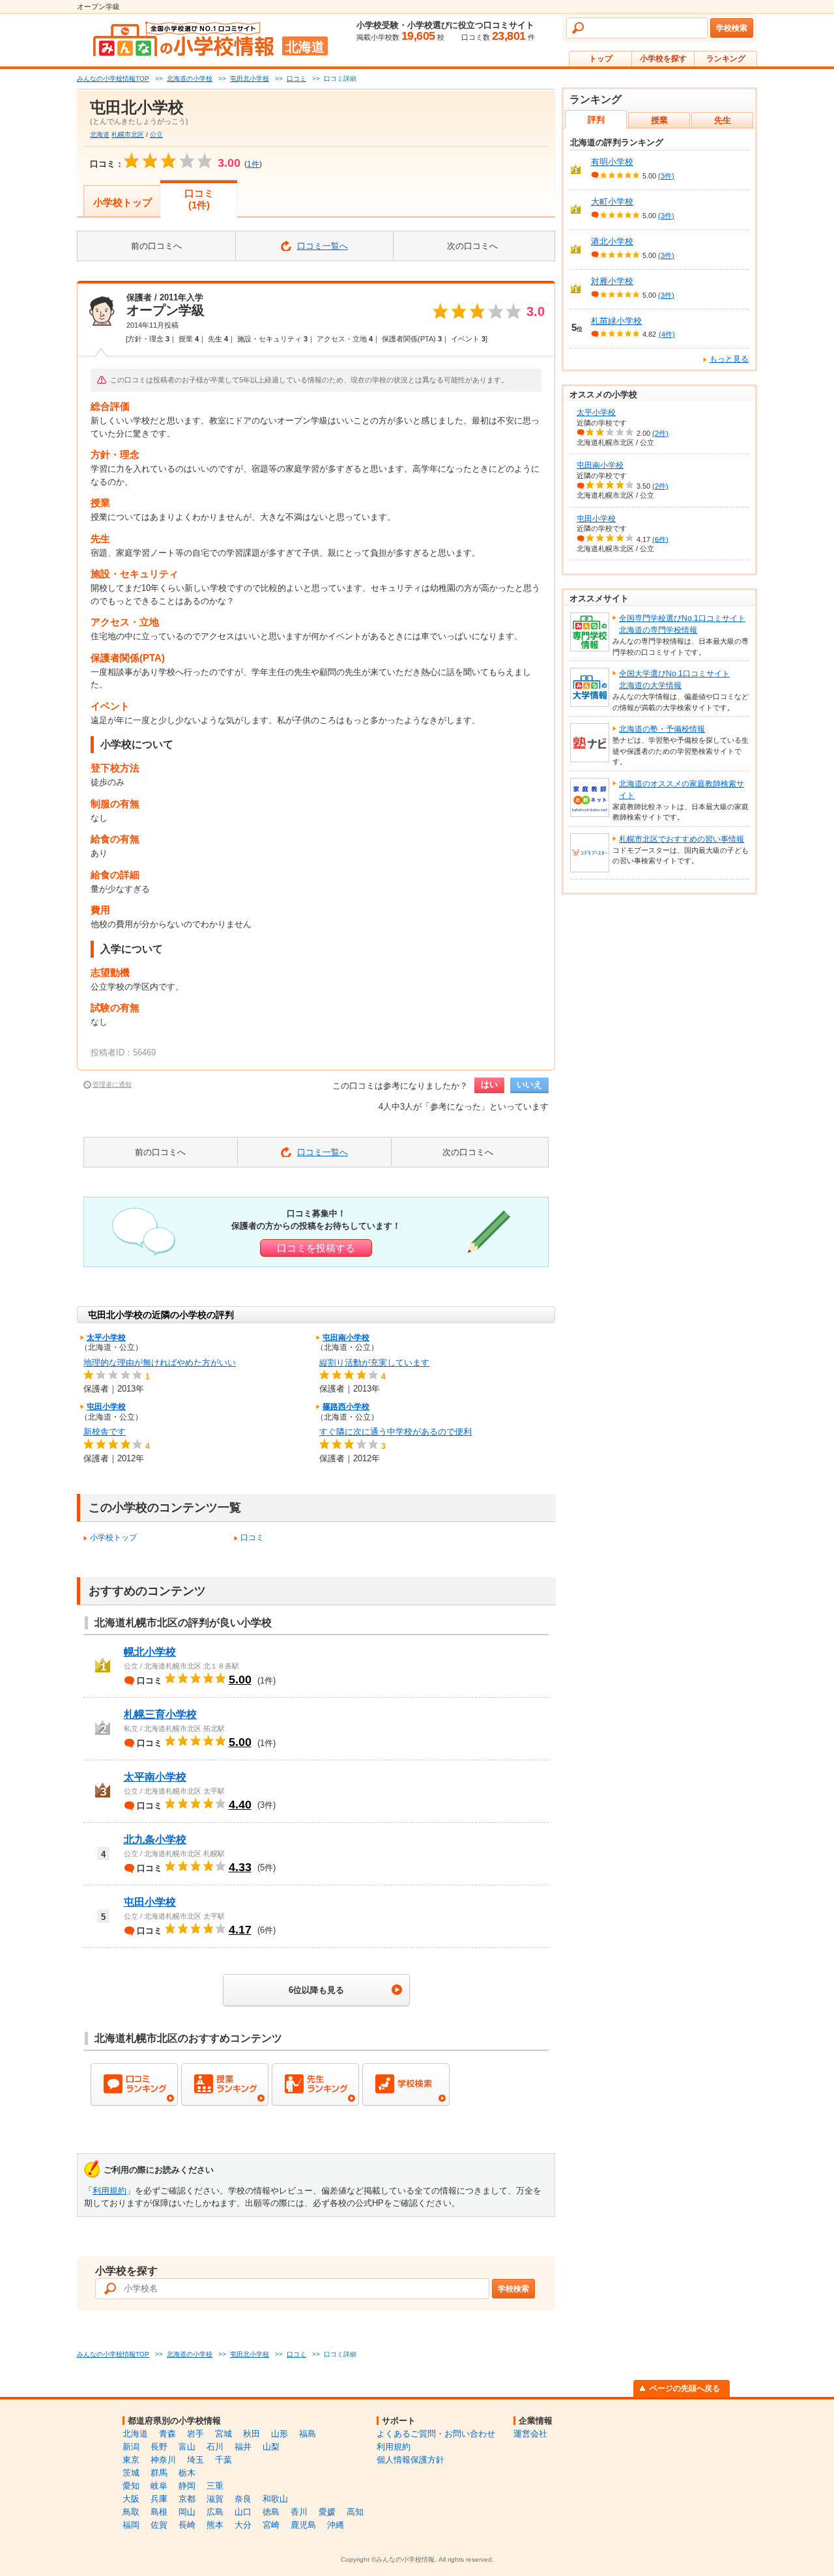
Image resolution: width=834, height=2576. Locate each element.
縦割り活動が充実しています (374, 1363)
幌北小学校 (150, 1652)
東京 (131, 2460)
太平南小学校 (155, 1777)
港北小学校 (612, 241)
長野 (159, 2447)
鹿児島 (303, 2525)
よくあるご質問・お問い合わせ (436, 2434)
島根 (159, 2512)
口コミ (252, 1538)
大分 (243, 2525)
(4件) (667, 334)
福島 (308, 2434)
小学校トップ (122, 202)
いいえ (529, 1084)
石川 (215, 2447)
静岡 (187, 2486)
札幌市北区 (128, 135)
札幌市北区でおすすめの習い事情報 (682, 839)
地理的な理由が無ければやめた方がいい (160, 1363)
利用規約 (109, 2191)
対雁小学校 (612, 281)
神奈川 (163, 2460)
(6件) (660, 539)
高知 (355, 2512)
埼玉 (195, 2460)
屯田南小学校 (346, 1338)
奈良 (243, 2499)
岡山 (187, 2512)
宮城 (223, 2434)
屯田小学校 (106, 1407)
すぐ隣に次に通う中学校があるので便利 (395, 1432)
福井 (243, 2447)
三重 (215, 2486)
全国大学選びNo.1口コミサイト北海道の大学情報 (674, 680)
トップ (601, 59)
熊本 (215, 2525)
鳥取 (131, 2512)
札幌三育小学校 (160, 1714)
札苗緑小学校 (616, 321)
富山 (187, 2447)
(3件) (666, 176)
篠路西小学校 (346, 1407)
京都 (187, 2499)
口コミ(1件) (199, 199)
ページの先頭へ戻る (685, 2388)
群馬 (159, 2473)
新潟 (131, 2447)
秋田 (252, 2434)
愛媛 (327, 2512)
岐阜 (159, 2486)
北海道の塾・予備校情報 (662, 729)
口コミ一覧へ (323, 246)
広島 (215, 2512)
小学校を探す (663, 59)
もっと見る (729, 359)
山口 (243, 2512)
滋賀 (215, 2499)
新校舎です (105, 1432)
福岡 (131, 2525)
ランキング (726, 59)
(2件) (660, 433)
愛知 (131, 2486)
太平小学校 (106, 1338)
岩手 (195, 2434)
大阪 (131, 2499)
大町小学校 (612, 202)
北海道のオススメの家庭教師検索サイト (682, 790)
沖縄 (336, 2525)
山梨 (271, 2447)
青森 (167, 2434)
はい (489, 1084)
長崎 (187, 2525)
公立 (156, 135)
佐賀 (159, 2525)
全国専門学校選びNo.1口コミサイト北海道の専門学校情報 (682, 624)
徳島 (271, 2512)
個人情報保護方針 (410, 2460)
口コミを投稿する (316, 1248)
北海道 (100, 135)
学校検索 (732, 28)
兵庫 (159, 2499)
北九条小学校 (155, 1839)
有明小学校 (612, 162)
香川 (299, 2512)
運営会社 (530, 2434)
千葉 (223, 2460)
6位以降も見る (316, 1990)
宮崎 (271, 2525)
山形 (280, 2434)
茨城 (131, 2473)
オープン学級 (165, 310)
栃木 (187, 2473)
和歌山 (275, 2499)
